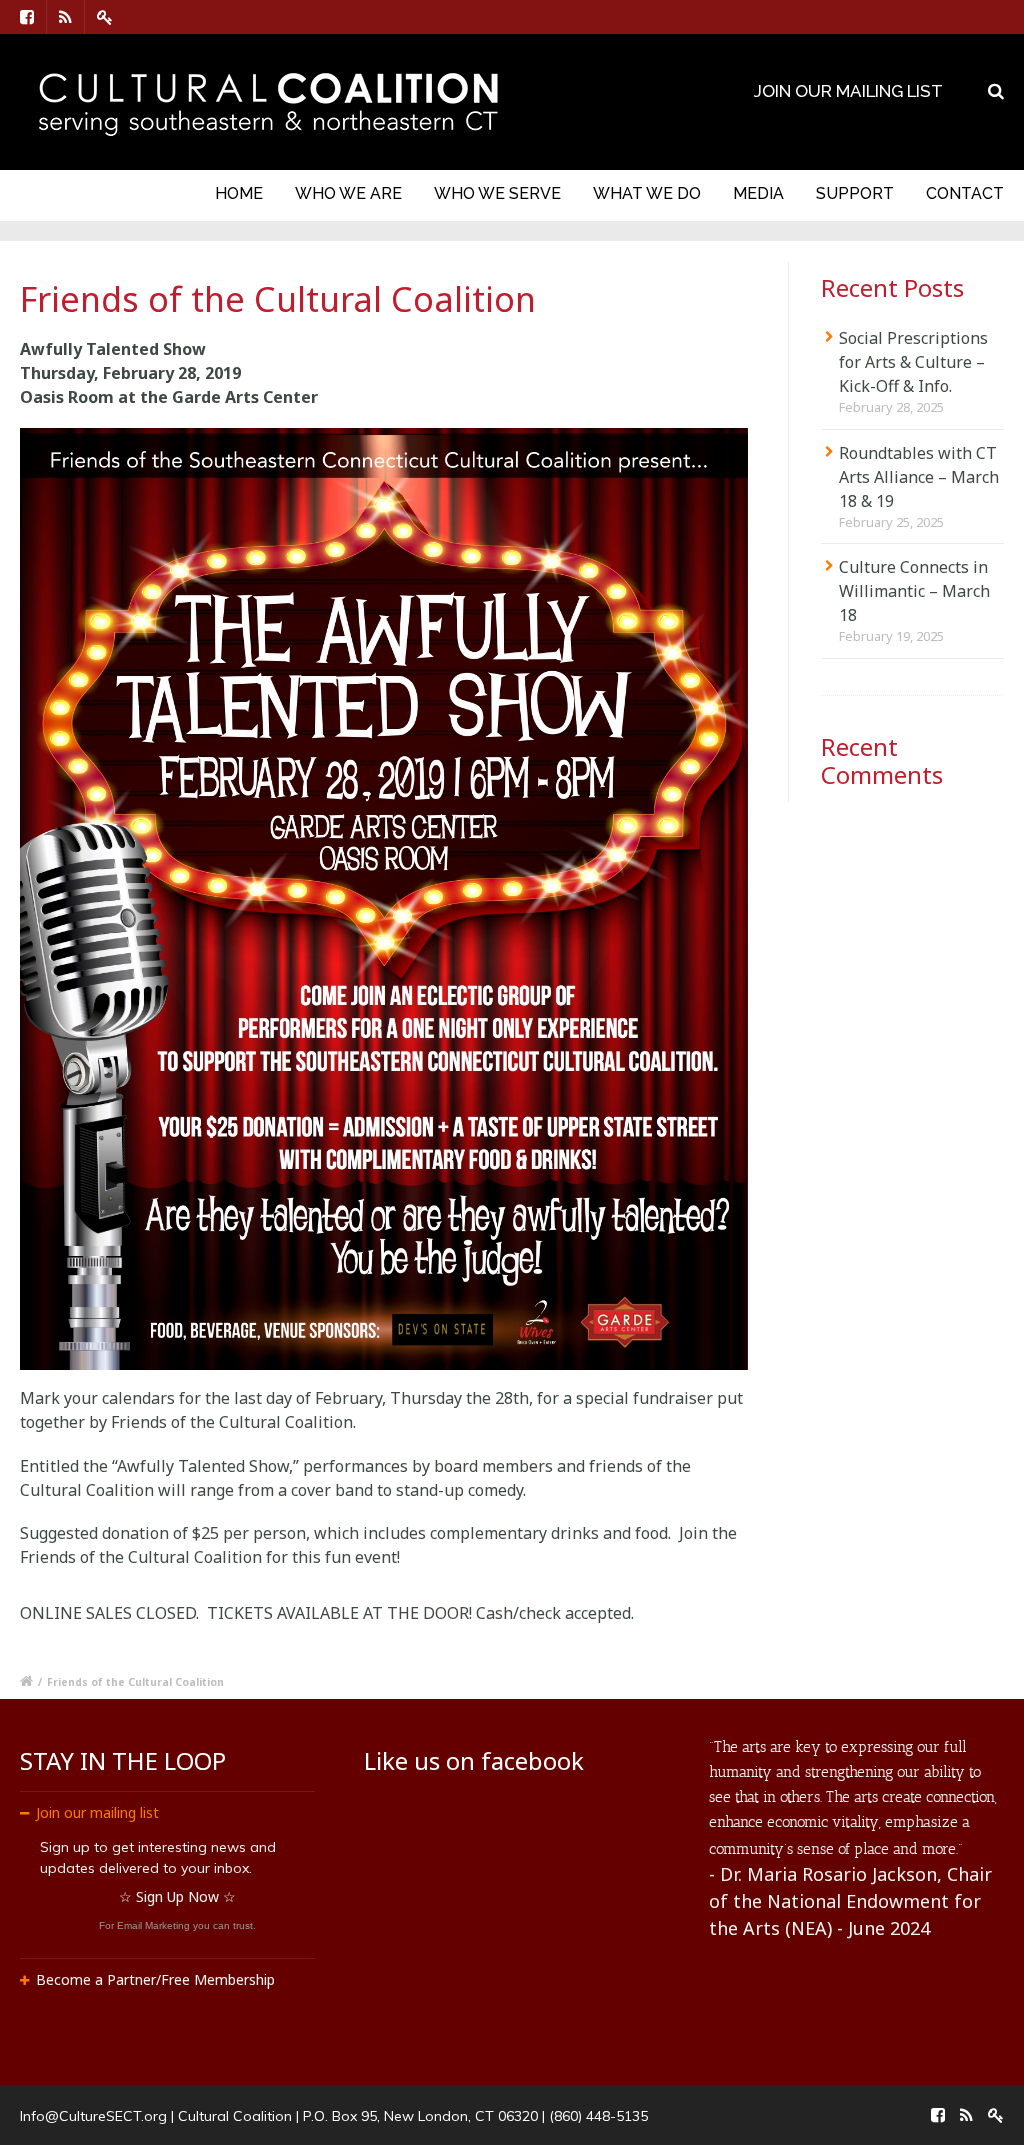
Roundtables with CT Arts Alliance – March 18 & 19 (919, 477)
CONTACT (965, 193)
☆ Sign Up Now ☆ (177, 1896)
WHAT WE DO (647, 193)
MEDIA (758, 193)
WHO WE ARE (348, 193)
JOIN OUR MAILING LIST (848, 91)
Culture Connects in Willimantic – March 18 (914, 591)
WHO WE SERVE (497, 193)
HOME (239, 193)
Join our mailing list (97, 1812)
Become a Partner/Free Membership (155, 1979)
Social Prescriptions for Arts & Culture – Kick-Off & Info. (913, 362)
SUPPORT (855, 193)
